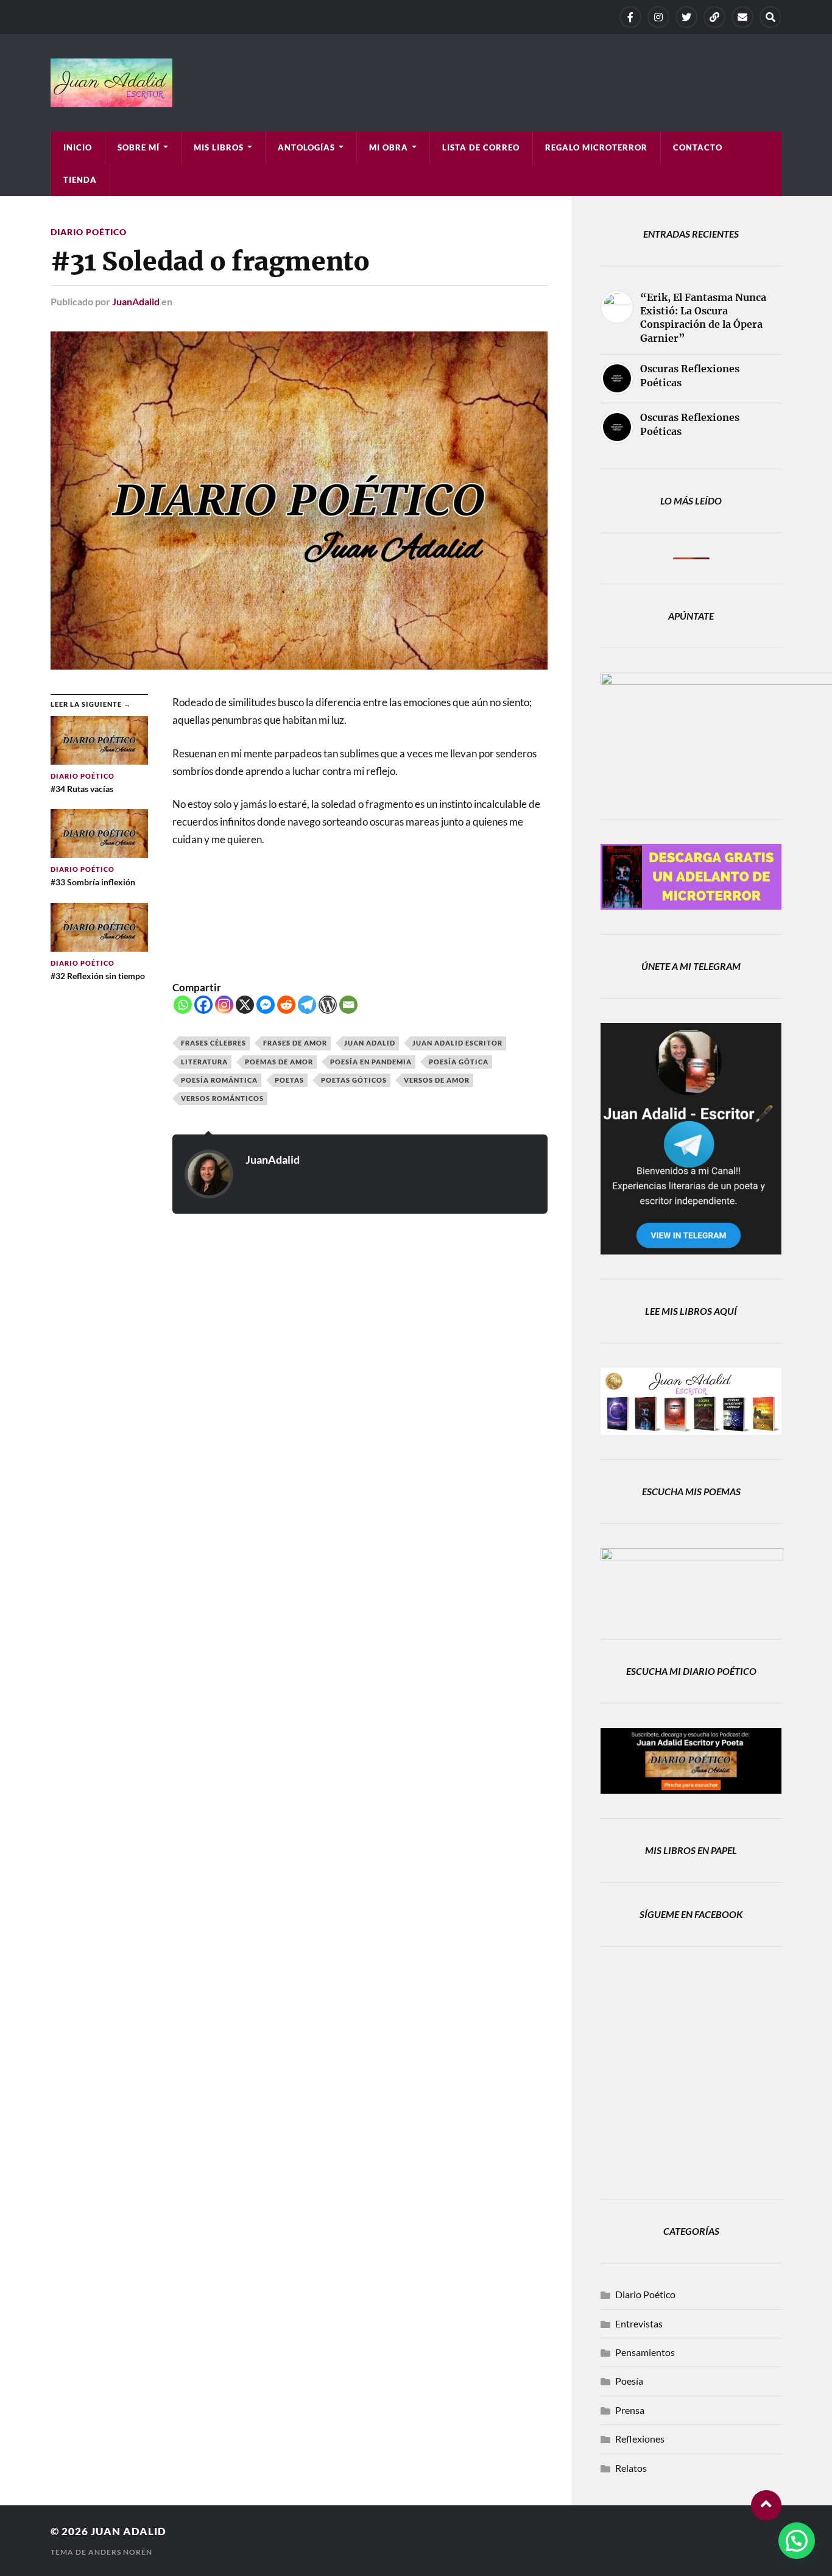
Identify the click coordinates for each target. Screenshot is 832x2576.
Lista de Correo (481, 147)
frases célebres (213, 1043)
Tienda (80, 180)
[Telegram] (714, 17)
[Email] (348, 1005)
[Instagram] (658, 17)
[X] (686, 17)
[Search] (770, 17)
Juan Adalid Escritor (457, 1043)
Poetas (289, 1080)
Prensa (630, 2410)
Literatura (204, 1062)
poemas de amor (279, 1062)
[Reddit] (286, 1005)
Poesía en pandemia (371, 1062)
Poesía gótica (459, 1062)
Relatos (631, 2468)
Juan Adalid (370, 1043)
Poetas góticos (354, 1080)
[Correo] (742, 17)
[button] (797, 2541)
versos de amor (437, 1080)
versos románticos (222, 1098)
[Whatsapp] (183, 1005)
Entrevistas (639, 2323)
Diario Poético (89, 232)
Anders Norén (120, 2552)
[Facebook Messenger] (266, 1005)
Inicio (78, 147)
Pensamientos (645, 2352)
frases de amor (295, 1043)
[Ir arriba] (766, 2505)
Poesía (629, 2381)
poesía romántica (219, 1080)
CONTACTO (698, 147)
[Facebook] (630, 17)
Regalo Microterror (596, 147)
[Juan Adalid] (416, 83)
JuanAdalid (136, 301)
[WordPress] (328, 1005)
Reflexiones (640, 2439)
